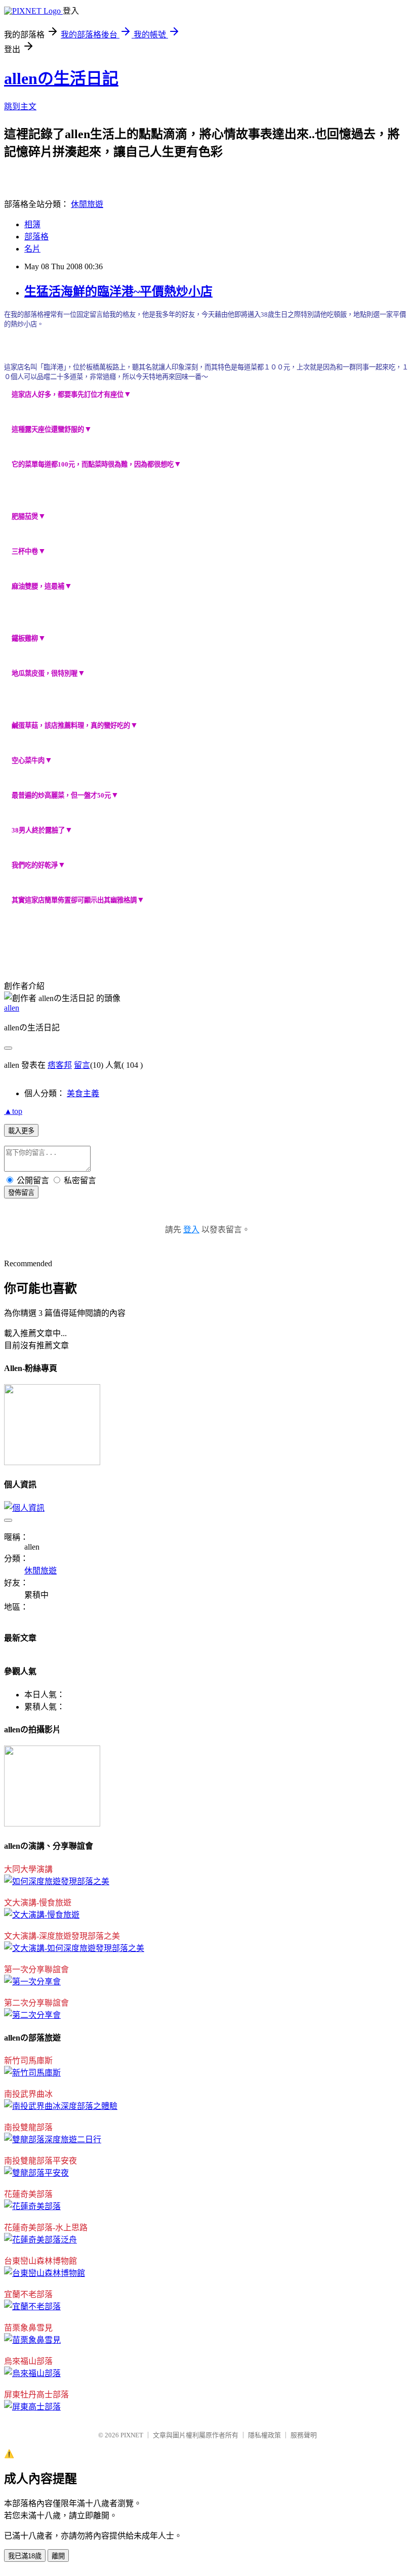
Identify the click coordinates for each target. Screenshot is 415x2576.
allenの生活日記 (61, 78)
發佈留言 (21, 1193)
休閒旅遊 (87, 204)
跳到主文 (20, 107)
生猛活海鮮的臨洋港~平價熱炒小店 (118, 292)
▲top (13, 1111)
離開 (58, 2556)
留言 (82, 1065)
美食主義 (83, 1093)
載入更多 (21, 1131)
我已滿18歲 (25, 2556)
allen (12, 1008)
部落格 (36, 237)
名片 (32, 249)
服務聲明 (304, 2435)
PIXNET (132, 2435)
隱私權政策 (264, 2435)
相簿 (32, 224)
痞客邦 (60, 1065)
